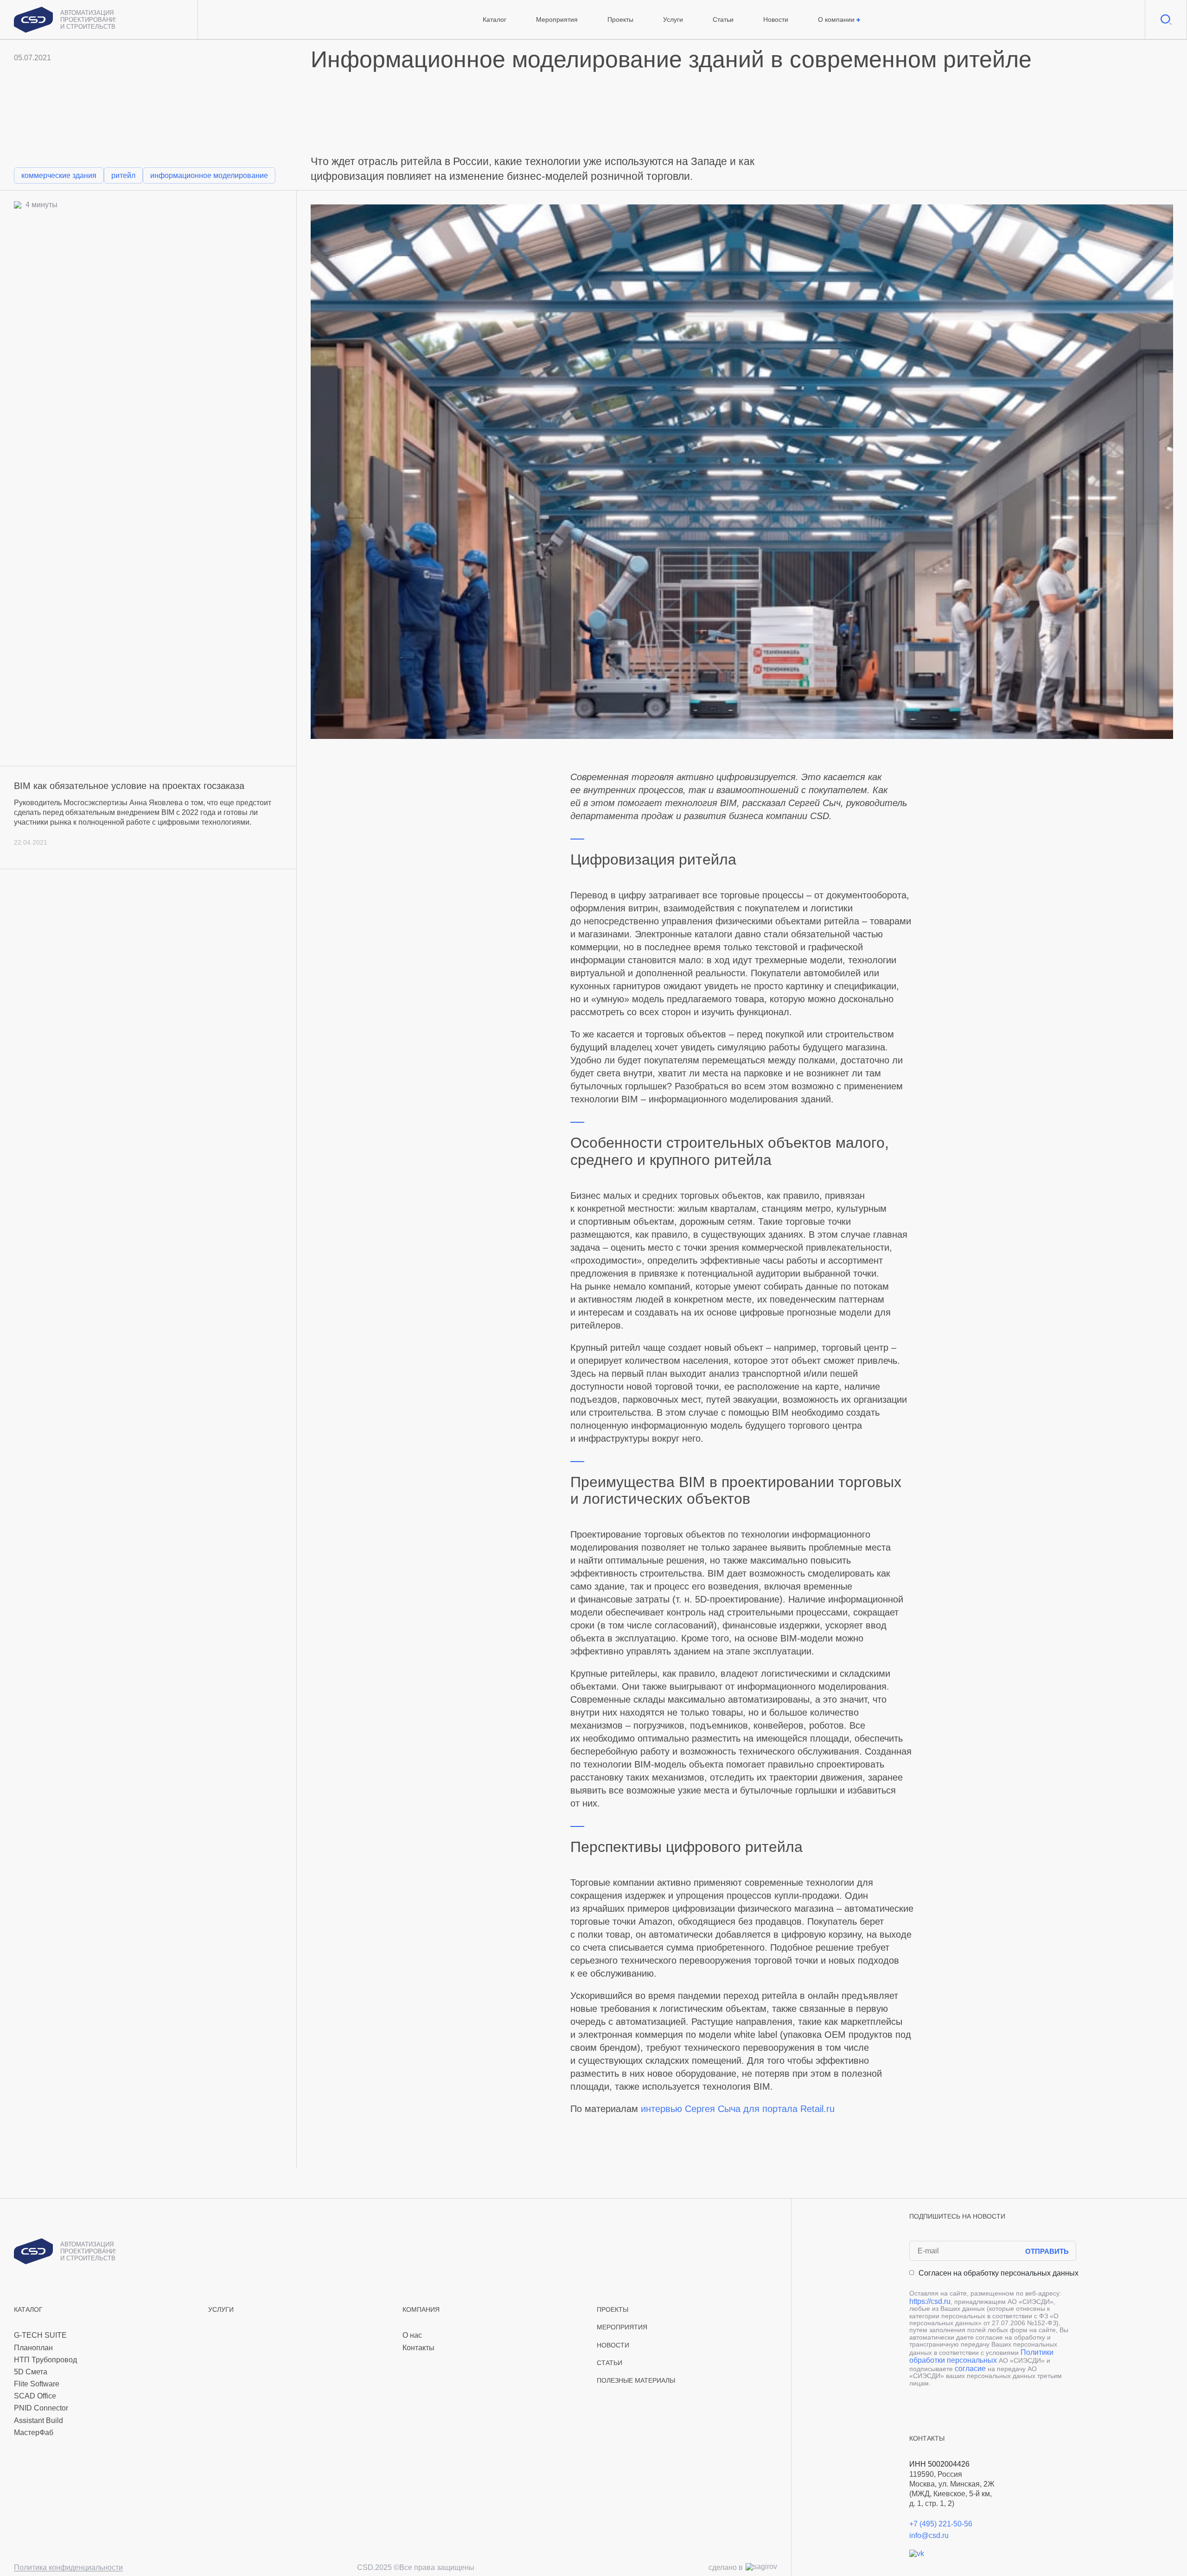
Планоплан (33, 2348)
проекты (613, 2310)
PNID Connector (41, 2408)
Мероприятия (557, 19)
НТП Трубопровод (45, 2360)
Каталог (495, 19)
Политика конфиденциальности (68, 2568)
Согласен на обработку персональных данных (999, 2273)
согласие (970, 2369)
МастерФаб (34, 2433)
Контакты (418, 2348)
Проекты (620, 19)
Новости (776, 19)
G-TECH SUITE (40, 2335)
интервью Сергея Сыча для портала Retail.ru (738, 2109)
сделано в (726, 2567)
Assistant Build (38, 2420)
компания (421, 2310)
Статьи (723, 19)
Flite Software (37, 2384)
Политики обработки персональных (981, 2357)
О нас (412, 2335)
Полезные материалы (636, 2381)
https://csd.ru (930, 2301)
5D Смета (31, 2372)
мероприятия (622, 2327)
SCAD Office (35, 2396)
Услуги (673, 19)
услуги (221, 2310)
